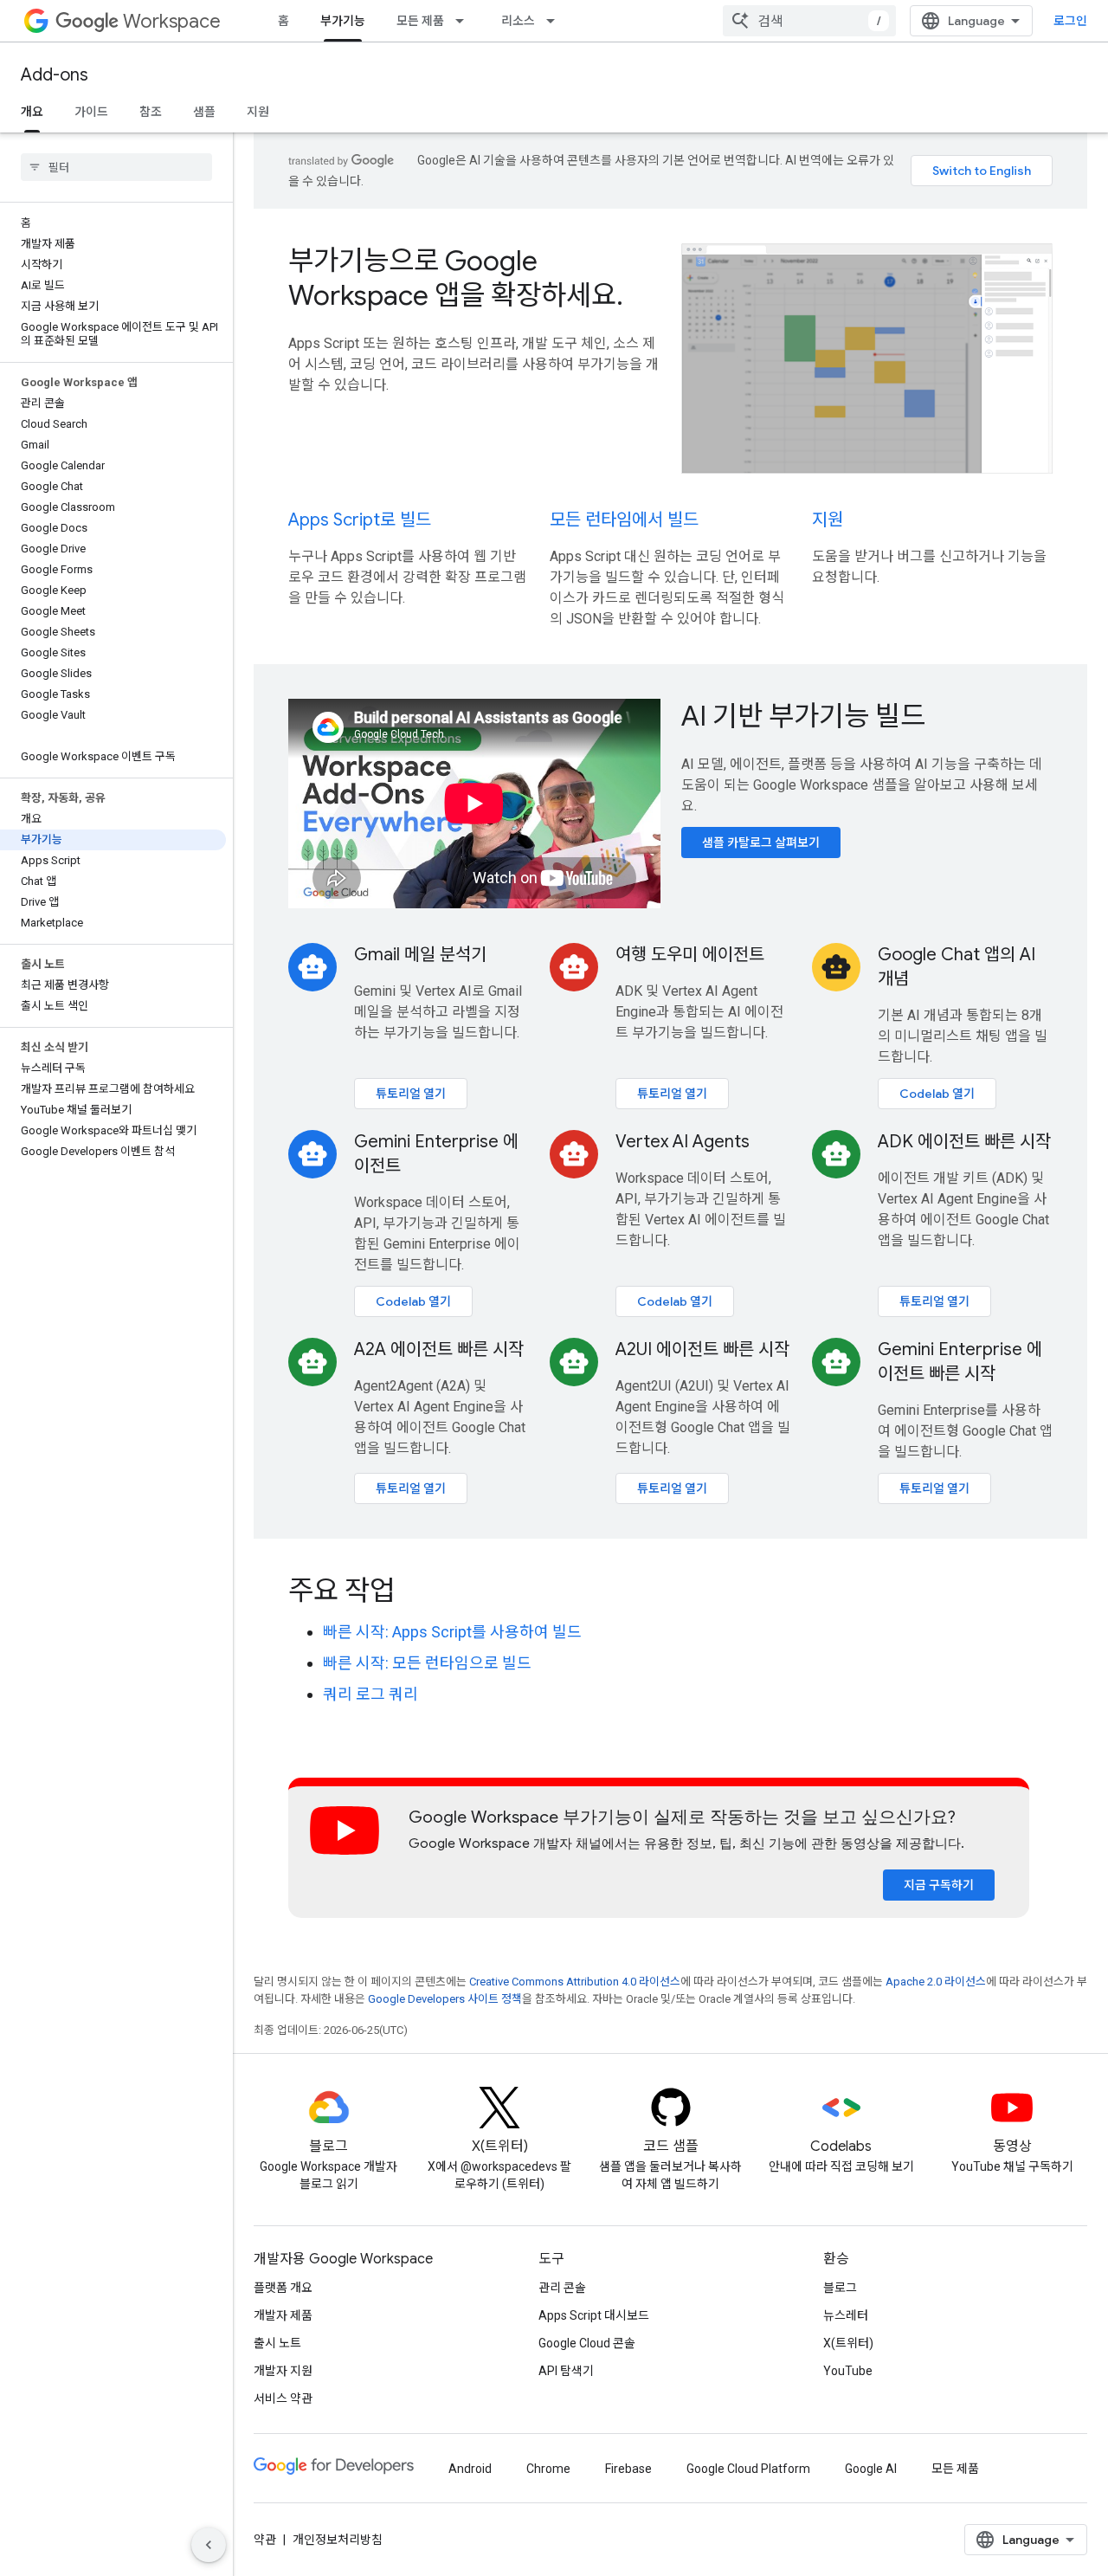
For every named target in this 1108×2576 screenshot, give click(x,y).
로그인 (1070, 21)
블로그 (840, 2288)
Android (470, 2469)
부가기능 (343, 21)
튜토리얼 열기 (411, 1094)
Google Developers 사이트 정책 (445, 1999)
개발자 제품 (283, 2315)
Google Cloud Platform (748, 2469)
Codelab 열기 (937, 1094)
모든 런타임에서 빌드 (624, 520)
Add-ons (55, 75)
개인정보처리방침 (338, 2540)
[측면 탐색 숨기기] (209, 2545)
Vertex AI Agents (683, 1142)
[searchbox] (116, 167)
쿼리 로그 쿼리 (370, 1694)
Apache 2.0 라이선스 (936, 1982)
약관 (265, 2540)
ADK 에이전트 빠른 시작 (964, 1142)
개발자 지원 (283, 2371)
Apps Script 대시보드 (594, 2315)
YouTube (848, 2371)
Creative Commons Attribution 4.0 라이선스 (575, 1982)
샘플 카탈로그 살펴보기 (761, 843)
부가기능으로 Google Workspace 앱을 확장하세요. (456, 278)
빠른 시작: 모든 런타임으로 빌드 (427, 1663)
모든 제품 (420, 21)
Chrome (548, 2469)
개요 (32, 112)
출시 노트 (277, 2343)
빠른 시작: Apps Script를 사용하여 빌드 (452, 1632)
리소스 (518, 21)
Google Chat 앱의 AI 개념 (957, 967)
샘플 (204, 112)
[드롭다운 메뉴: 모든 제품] (465, 21)
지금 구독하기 (939, 1885)
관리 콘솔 (562, 2288)
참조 (151, 112)
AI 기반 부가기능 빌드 (803, 716)
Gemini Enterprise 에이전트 (436, 1154)
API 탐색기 (566, 2371)
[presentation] (670, 1591)
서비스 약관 (283, 2398)
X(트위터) (848, 2343)
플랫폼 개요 (283, 2288)
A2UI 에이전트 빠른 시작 (702, 1349)
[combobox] (809, 21)
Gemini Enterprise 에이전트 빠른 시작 (960, 1362)
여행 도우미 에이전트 (690, 955)
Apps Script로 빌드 (360, 520)
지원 (258, 112)
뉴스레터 (846, 2315)
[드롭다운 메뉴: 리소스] (556, 21)
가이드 (91, 112)
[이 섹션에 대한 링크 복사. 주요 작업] (418, 1592)
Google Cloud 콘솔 (587, 2343)
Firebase (628, 2469)
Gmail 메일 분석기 (420, 955)
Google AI (871, 2469)
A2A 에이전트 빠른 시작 (439, 1349)
